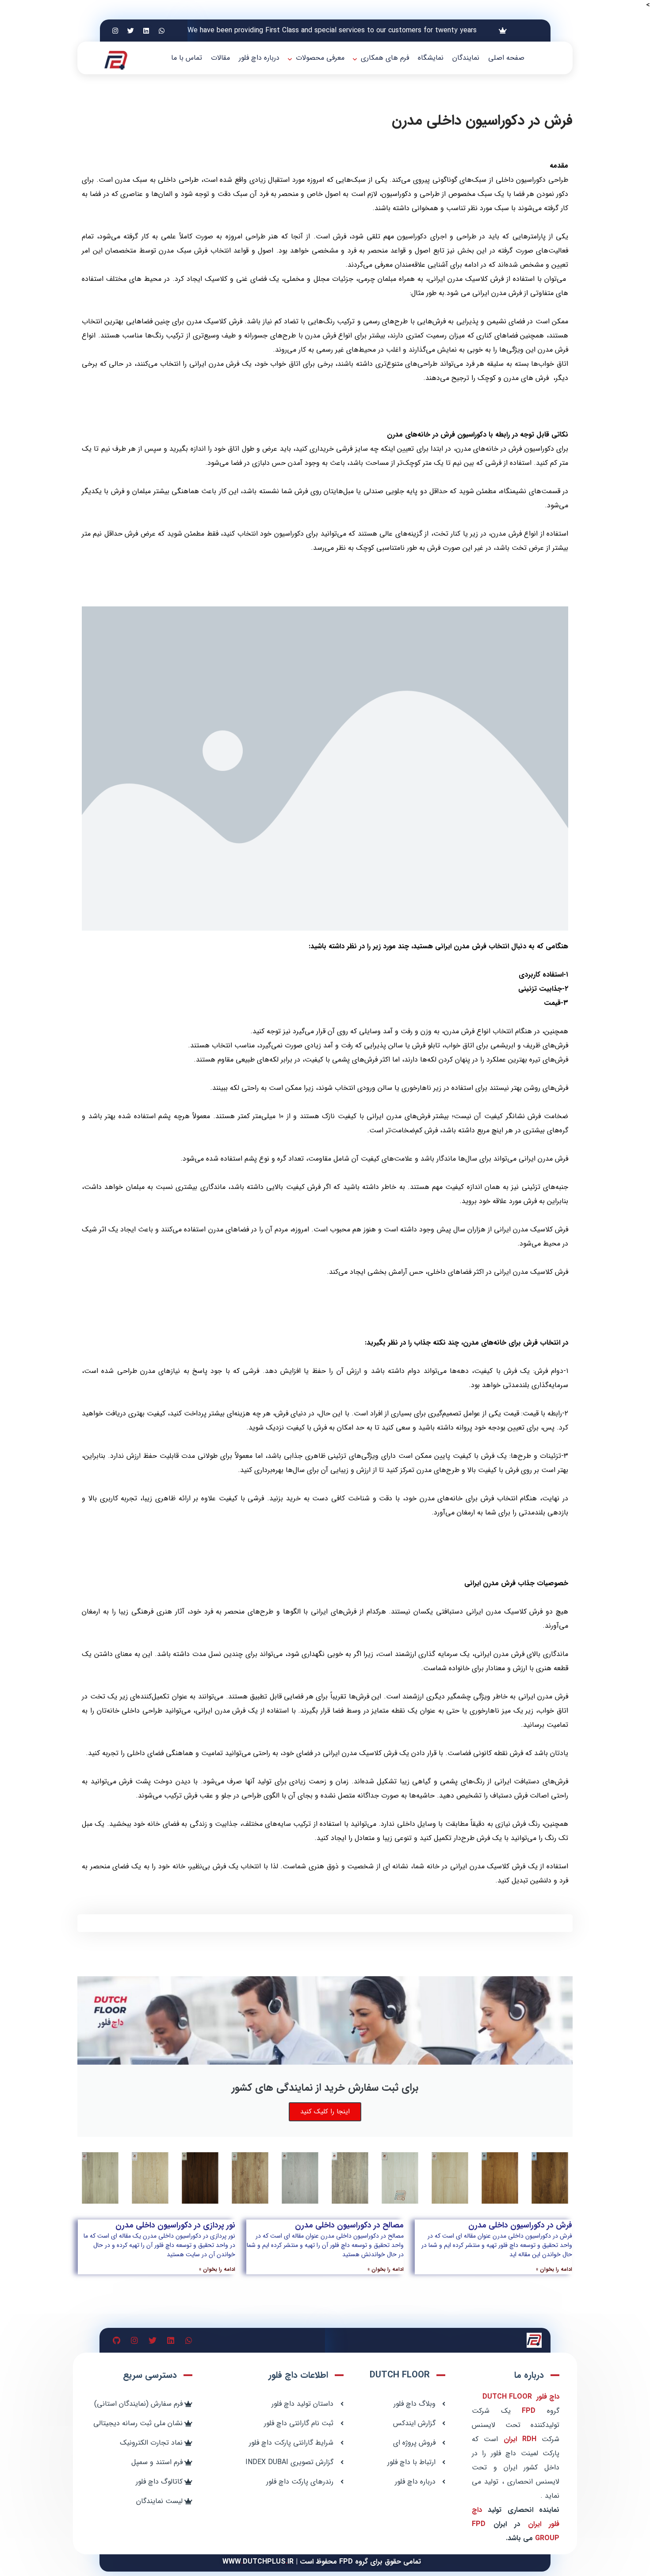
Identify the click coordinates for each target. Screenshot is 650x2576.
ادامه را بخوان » (554, 2269)
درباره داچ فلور (259, 58)
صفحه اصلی (506, 58)
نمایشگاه (431, 58)
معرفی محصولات (320, 58)
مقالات (220, 58)
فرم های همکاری (385, 58)
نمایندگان (466, 58)
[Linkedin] (146, 31)
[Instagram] (115, 31)
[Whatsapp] (162, 31)
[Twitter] (131, 31)
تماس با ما (187, 58)
